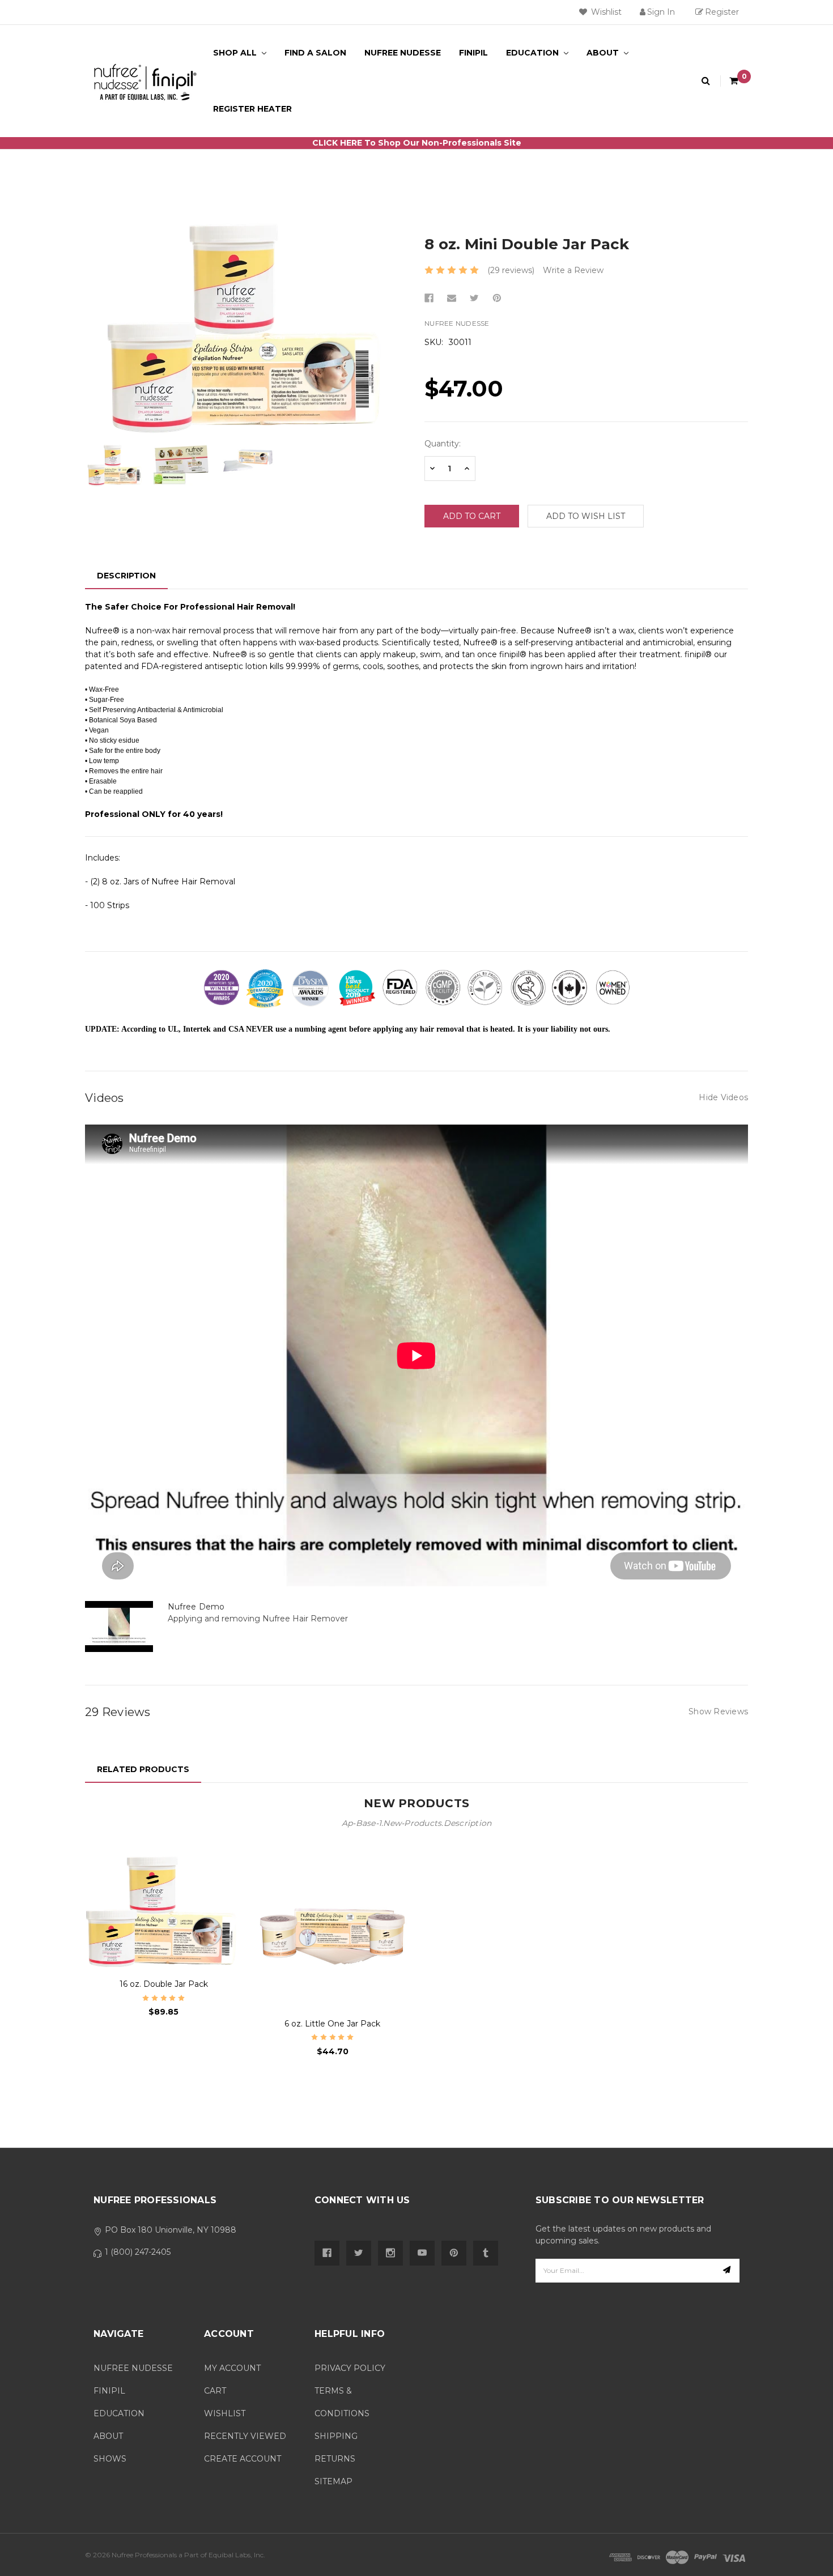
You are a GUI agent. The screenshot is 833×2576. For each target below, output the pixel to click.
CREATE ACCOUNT (243, 2459)
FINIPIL (109, 2391)
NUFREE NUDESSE (133, 2368)
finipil (473, 53)
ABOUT (108, 2436)
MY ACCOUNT (232, 2368)
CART (215, 2391)
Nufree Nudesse (403, 53)
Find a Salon (315, 53)
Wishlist (605, 12)
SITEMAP (333, 2481)
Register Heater (252, 109)
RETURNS (335, 2459)
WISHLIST (225, 2413)
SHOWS (110, 2459)
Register (722, 12)
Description (126, 576)
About (604, 53)
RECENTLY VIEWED (245, 2436)
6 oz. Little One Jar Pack (332, 2024)
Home (416, 167)
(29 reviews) (511, 270)
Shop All (236, 53)
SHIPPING (336, 2436)
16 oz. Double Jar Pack (164, 1984)
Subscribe (728, 2271)
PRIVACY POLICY (350, 2368)
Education (534, 53)
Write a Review (573, 270)
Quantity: (443, 444)
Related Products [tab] (143, 1769)
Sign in (661, 12)
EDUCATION (119, 2413)
